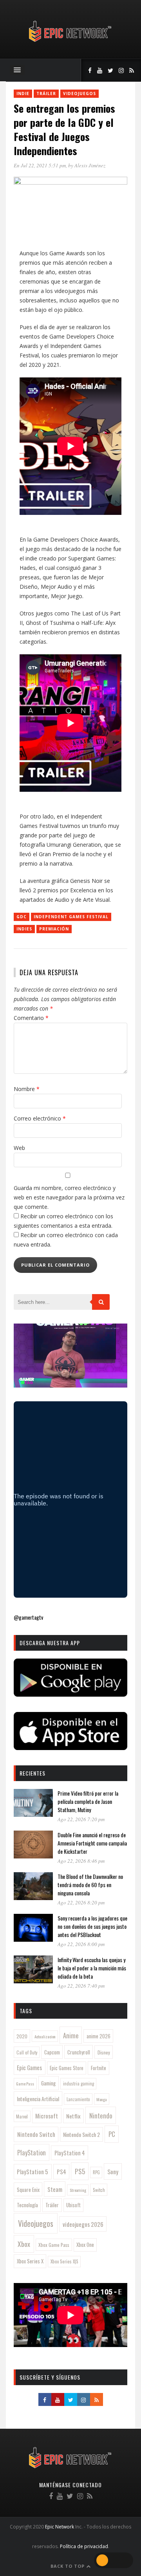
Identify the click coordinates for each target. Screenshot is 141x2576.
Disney (104, 2052)
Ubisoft (73, 2205)
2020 (22, 2036)
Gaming (48, 2083)
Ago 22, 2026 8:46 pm (81, 1861)
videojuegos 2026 (83, 2224)
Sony (113, 2171)
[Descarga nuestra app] (70, 1694)
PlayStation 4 (70, 2153)
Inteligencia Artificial (38, 2099)
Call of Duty (27, 2052)
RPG (96, 2172)
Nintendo (101, 2116)
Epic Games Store (67, 2068)
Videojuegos (80, 93)
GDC (22, 917)
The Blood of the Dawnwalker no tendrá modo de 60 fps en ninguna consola (90, 1885)
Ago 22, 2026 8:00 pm (81, 1944)
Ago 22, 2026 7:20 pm (81, 1819)
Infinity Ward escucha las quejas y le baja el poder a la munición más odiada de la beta (92, 1968)
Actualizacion (45, 2036)
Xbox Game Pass (54, 2245)
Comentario (31, 1018)
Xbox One (85, 2245)
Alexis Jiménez (90, 165)
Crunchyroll (79, 2052)
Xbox (24, 2244)
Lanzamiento (78, 2099)
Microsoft (47, 2116)
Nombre (27, 1089)
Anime (71, 2035)
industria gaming (79, 2084)
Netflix (73, 2116)
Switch (99, 2190)
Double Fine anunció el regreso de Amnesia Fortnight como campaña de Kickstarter (92, 1843)
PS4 (61, 2171)
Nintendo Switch (36, 2134)
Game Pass (25, 2084)
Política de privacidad (84, 2546)
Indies (24, 929)
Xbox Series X (30, 2261)
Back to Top (68, 2566)
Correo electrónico (40, 1118)
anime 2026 (99, 2036)
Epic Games (29, 2067)
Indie (23, 93)
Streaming (78, 2190)
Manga (101, 2099)
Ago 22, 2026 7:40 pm (81, 1986)
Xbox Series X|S (64, 2261)
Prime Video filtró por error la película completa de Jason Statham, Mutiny (88, 1801)
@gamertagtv (28, 1617)
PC (112, 2134)
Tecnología (27, 2205)
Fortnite (99, 2068)
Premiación (54, 929)
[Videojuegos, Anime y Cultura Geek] (71, 43)
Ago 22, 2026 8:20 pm (81, 1902)
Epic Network (60, 2527)
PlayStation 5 (33, 2171)
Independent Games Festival (71, 917)
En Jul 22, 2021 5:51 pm (40, 165)
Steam (55, 2189)
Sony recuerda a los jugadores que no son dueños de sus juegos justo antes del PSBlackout (92, 1926)
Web (19, 1148)
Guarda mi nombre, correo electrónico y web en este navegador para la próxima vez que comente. (69, 1197)
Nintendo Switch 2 (81, 2134)
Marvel (22, 2116)
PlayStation (32, 2152)
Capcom (52, 2052)
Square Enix (28, 2190)
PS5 (80, 2171)
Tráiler (46, 93)
